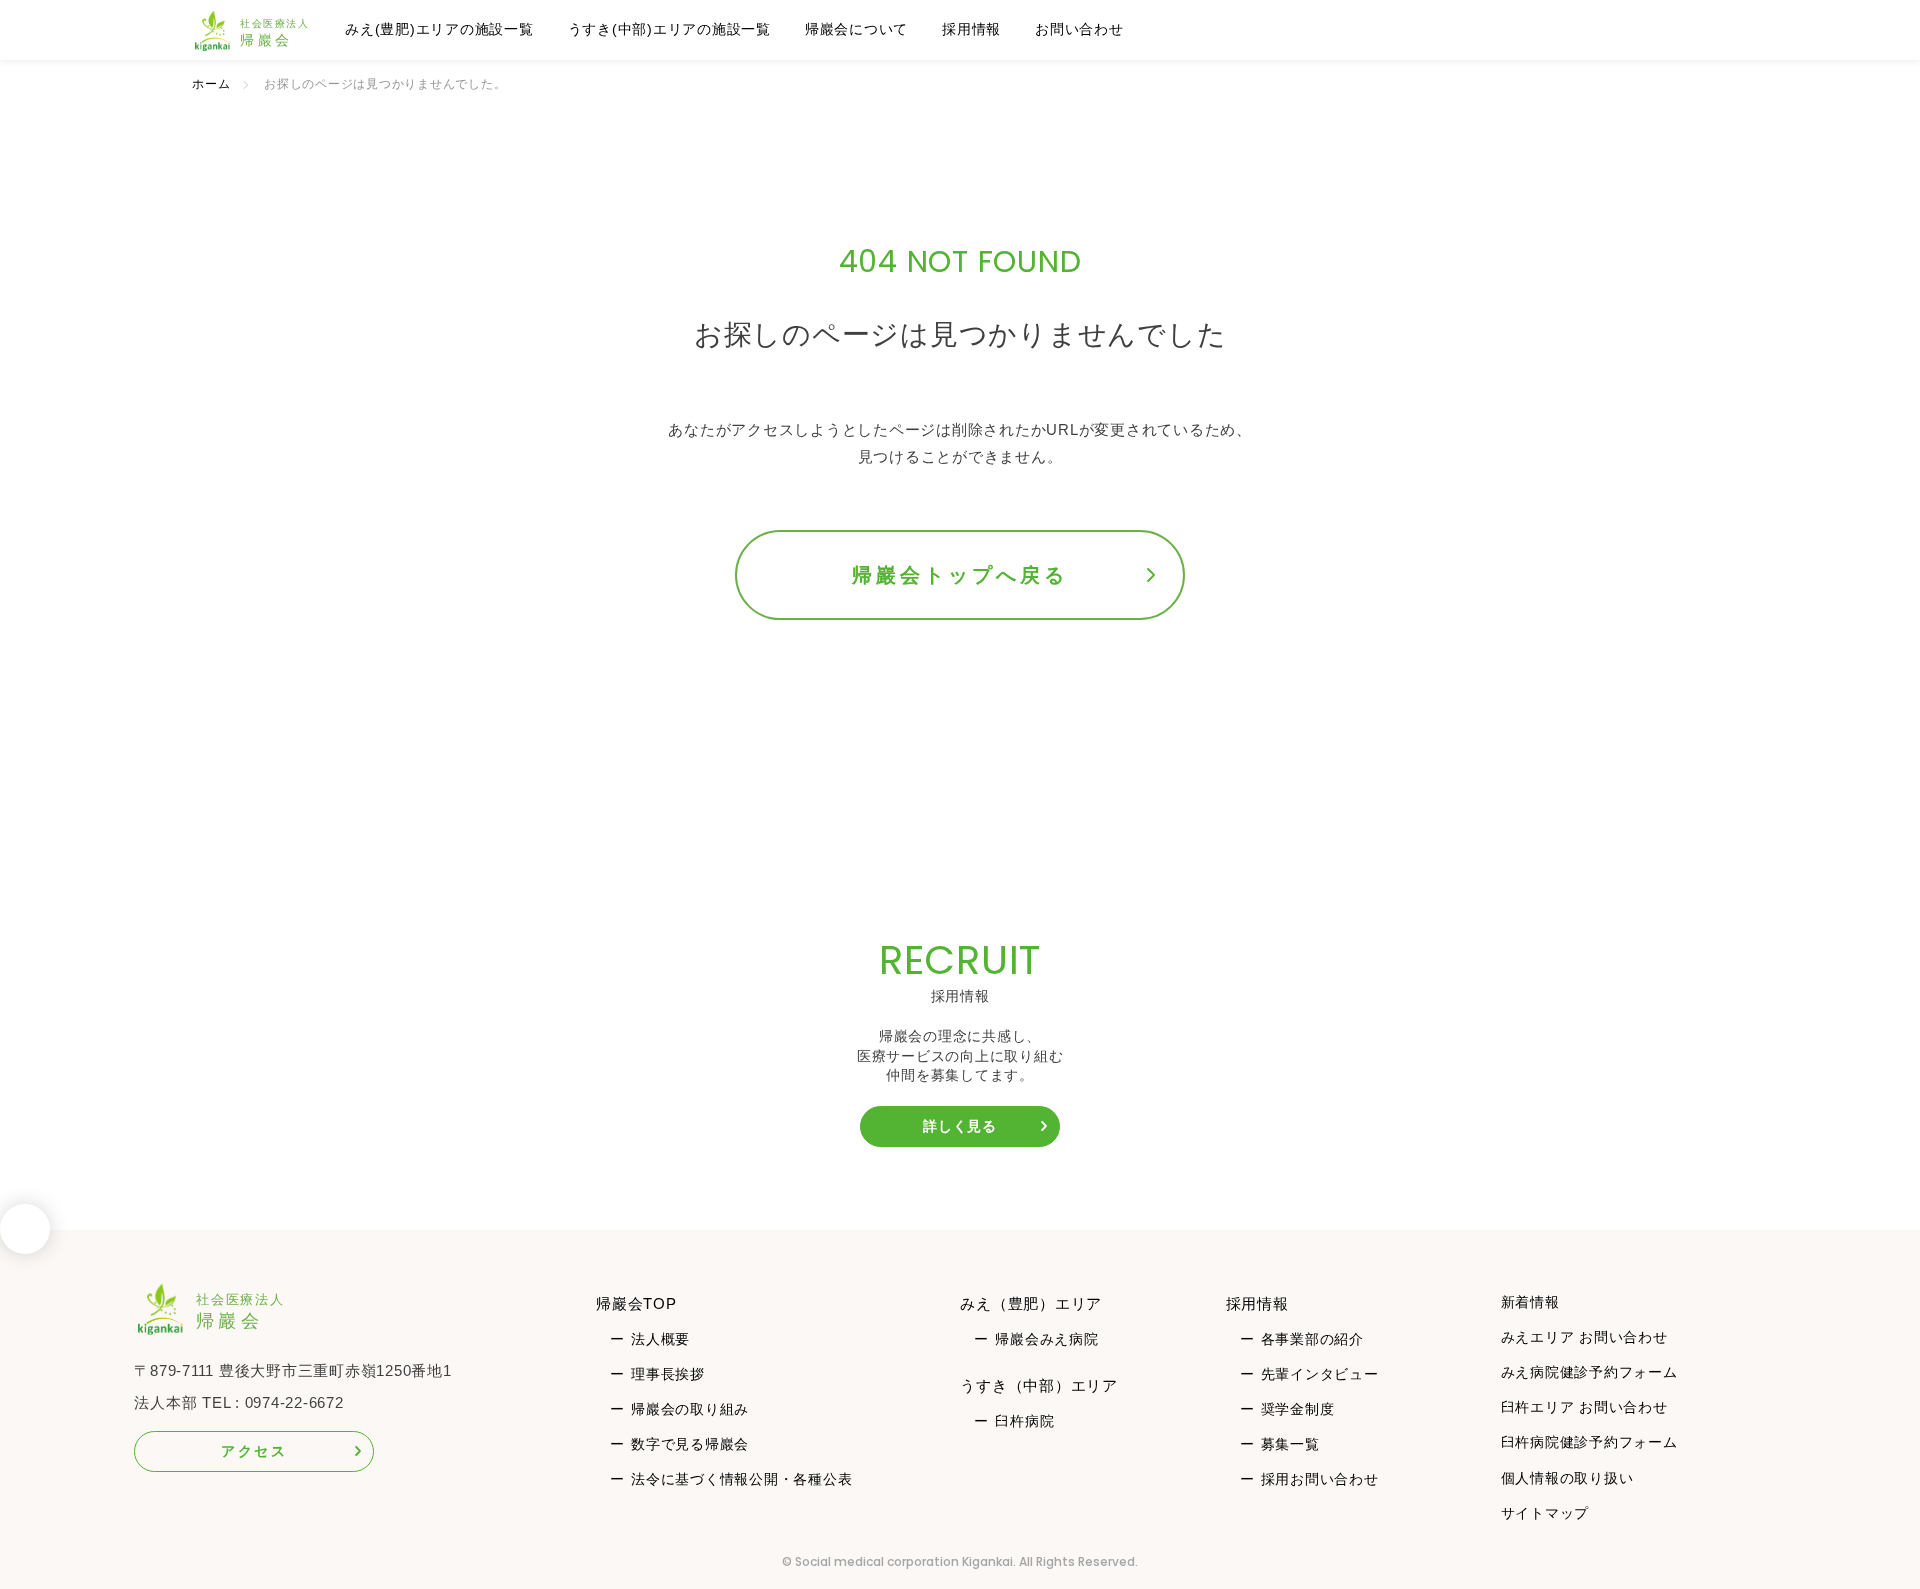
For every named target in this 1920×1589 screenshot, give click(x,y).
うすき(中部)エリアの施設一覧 (669, 29)
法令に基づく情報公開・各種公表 (741, 1479)
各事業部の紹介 (1312, 1339)
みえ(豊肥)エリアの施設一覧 (439, 29)
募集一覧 (1290, 1444)
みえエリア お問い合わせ (1584, 1337)
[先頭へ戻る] (25, 1235)
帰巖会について (856, 29)
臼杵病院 (1024, 1421)
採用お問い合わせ (1320, 1479)
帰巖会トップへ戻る (960, 575)
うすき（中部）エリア (1039, 1385)
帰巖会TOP (636, 1303)
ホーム (211, 84)
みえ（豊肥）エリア (1031, 1303)
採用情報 (971, 29)
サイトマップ (1545, 1513)
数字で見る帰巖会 (690, 1444)
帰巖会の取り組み (690, 1409)
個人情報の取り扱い (1567, 1478)
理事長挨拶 (668, 1374)
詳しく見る (960, 1126)
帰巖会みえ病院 (1046, 1339)
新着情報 (1530, 1302)
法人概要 (660, 1339)
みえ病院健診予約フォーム (1589, 1372)
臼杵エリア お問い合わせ (1584, 1407)
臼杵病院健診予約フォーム (1589, 1442)
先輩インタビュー (1320, 1374)
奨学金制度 (1298, 1409)
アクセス (254, 1451)
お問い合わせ (1079, 29)
